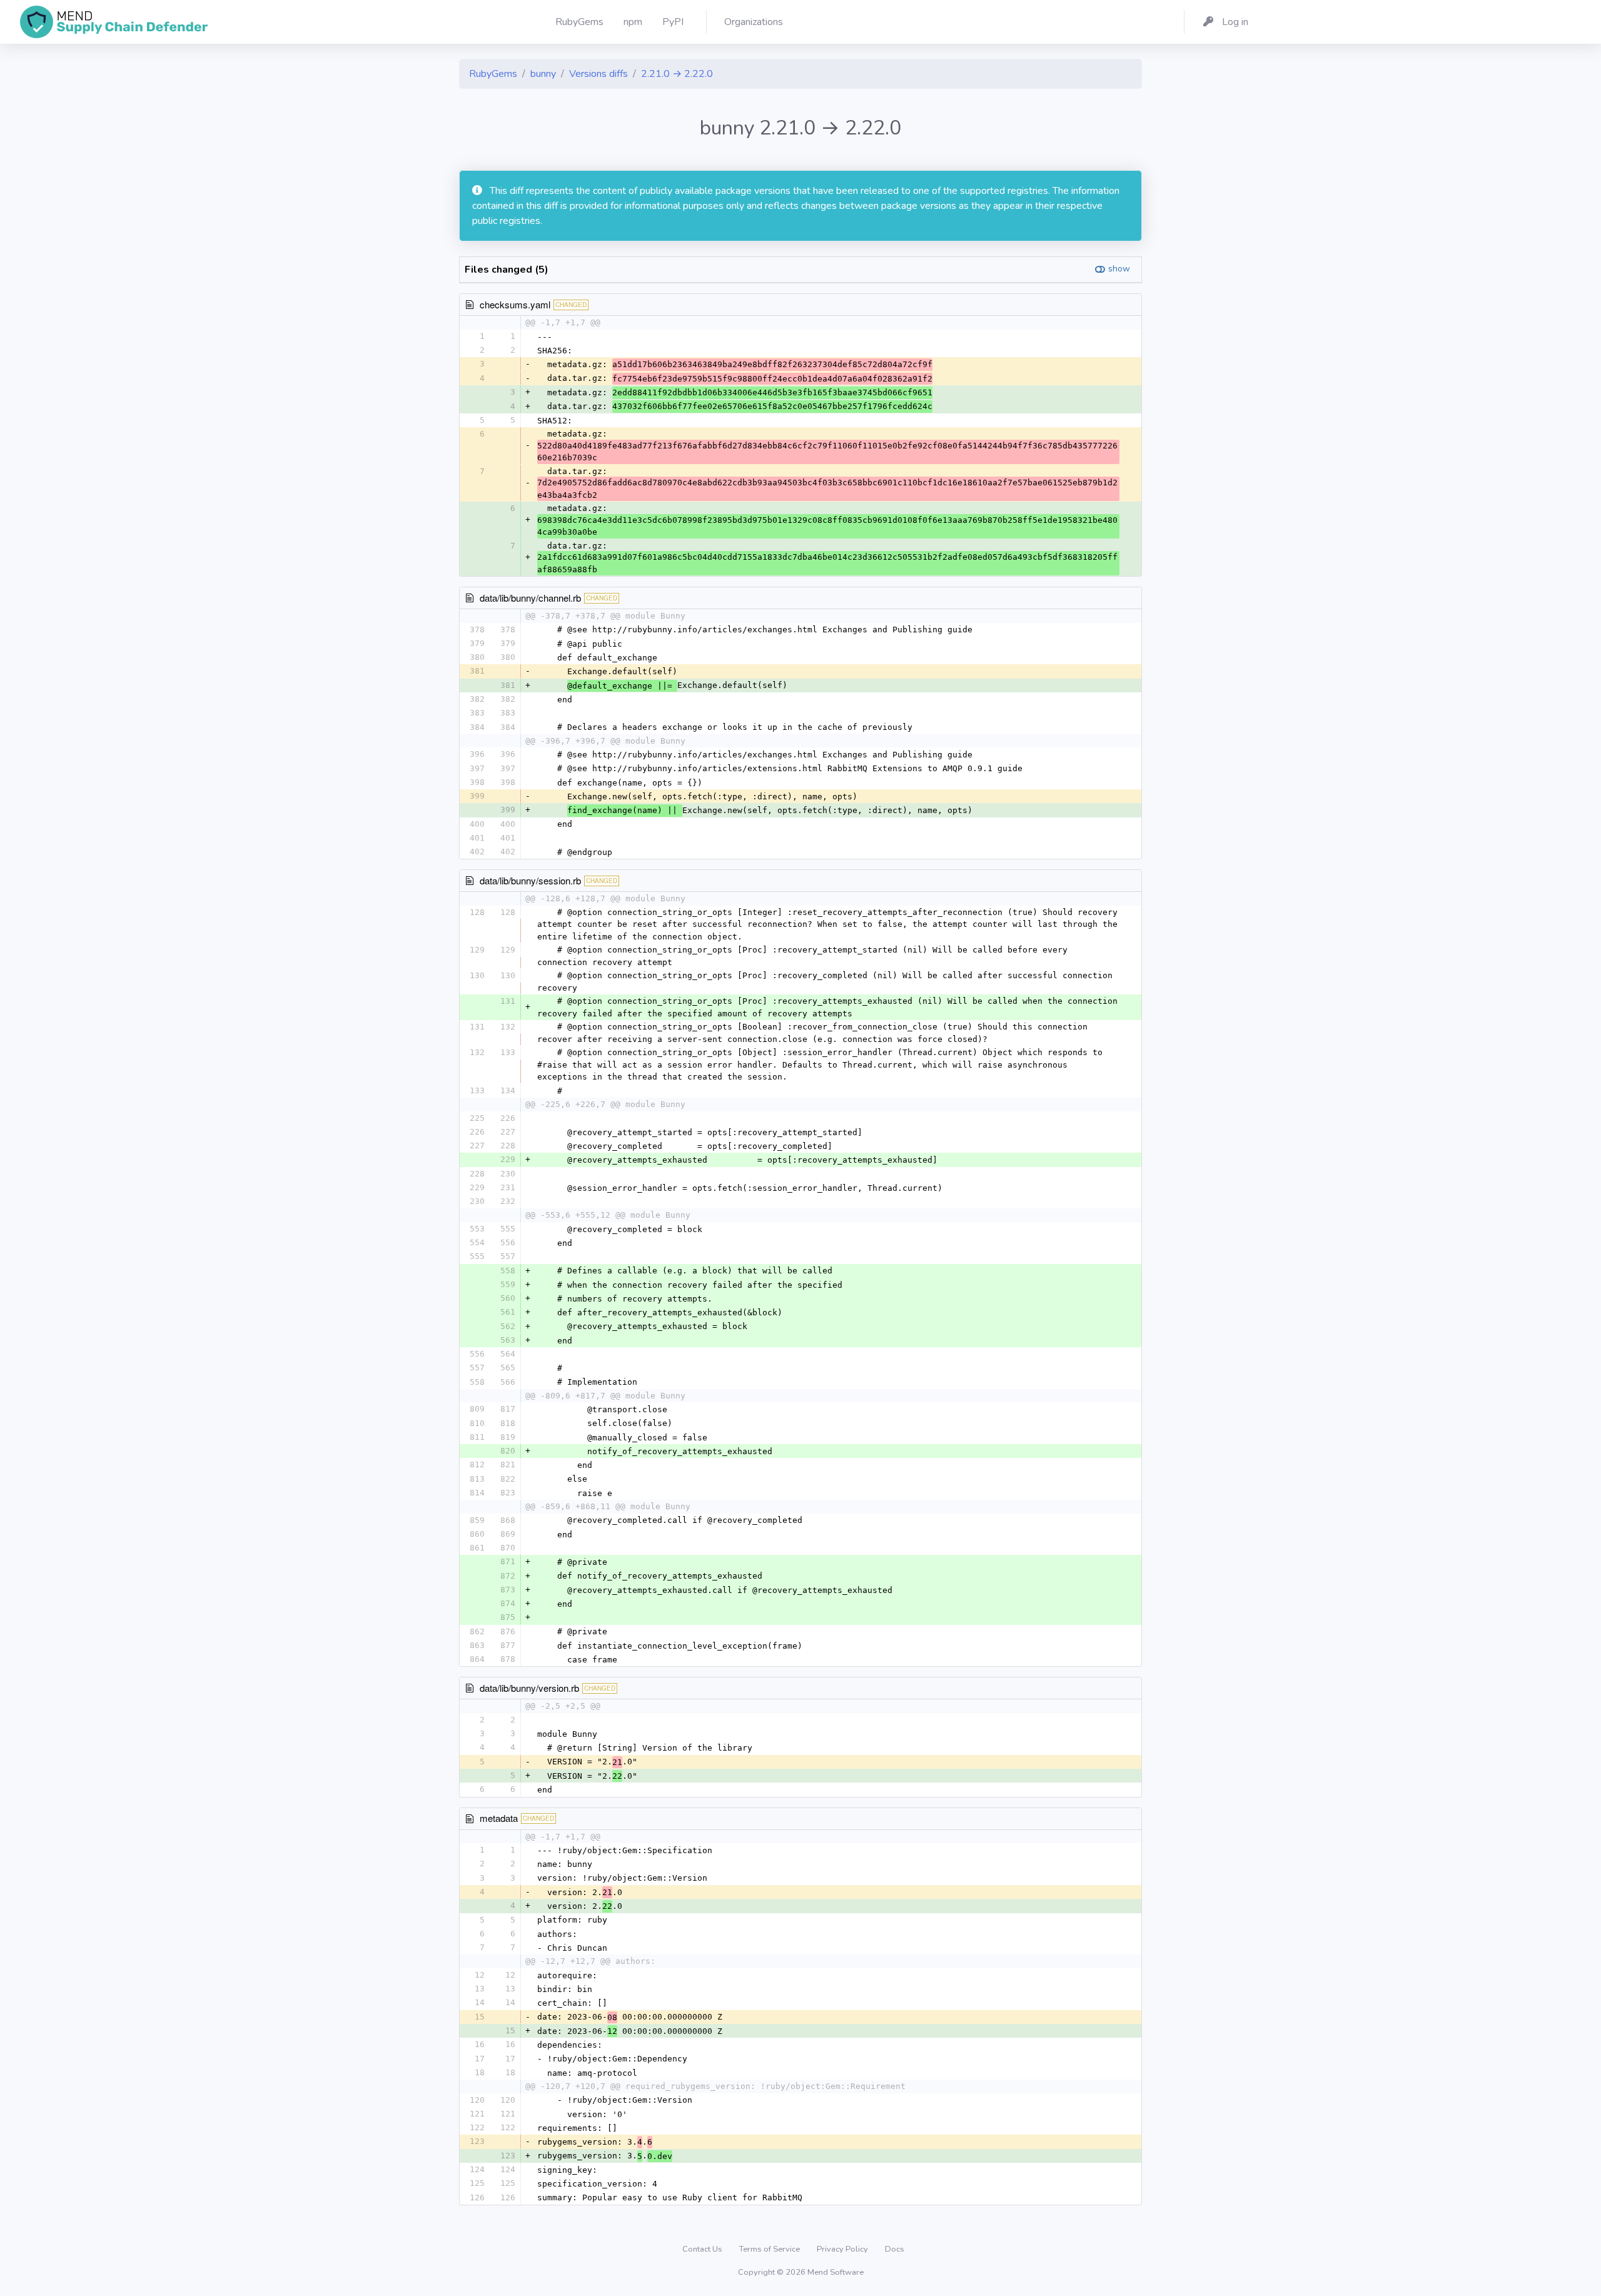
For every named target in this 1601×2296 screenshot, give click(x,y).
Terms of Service (770, 2249)
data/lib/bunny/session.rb (530, 880)
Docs (895, 2249)
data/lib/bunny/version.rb (529, 1688)
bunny (543, 74)
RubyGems (493, 74)
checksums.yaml (515, 304)
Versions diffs (598, 74)
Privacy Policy (843, 2249)
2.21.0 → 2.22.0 (677, 74)
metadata (499, 1818)
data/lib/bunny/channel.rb (530, 598)
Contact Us (703, 2249)
